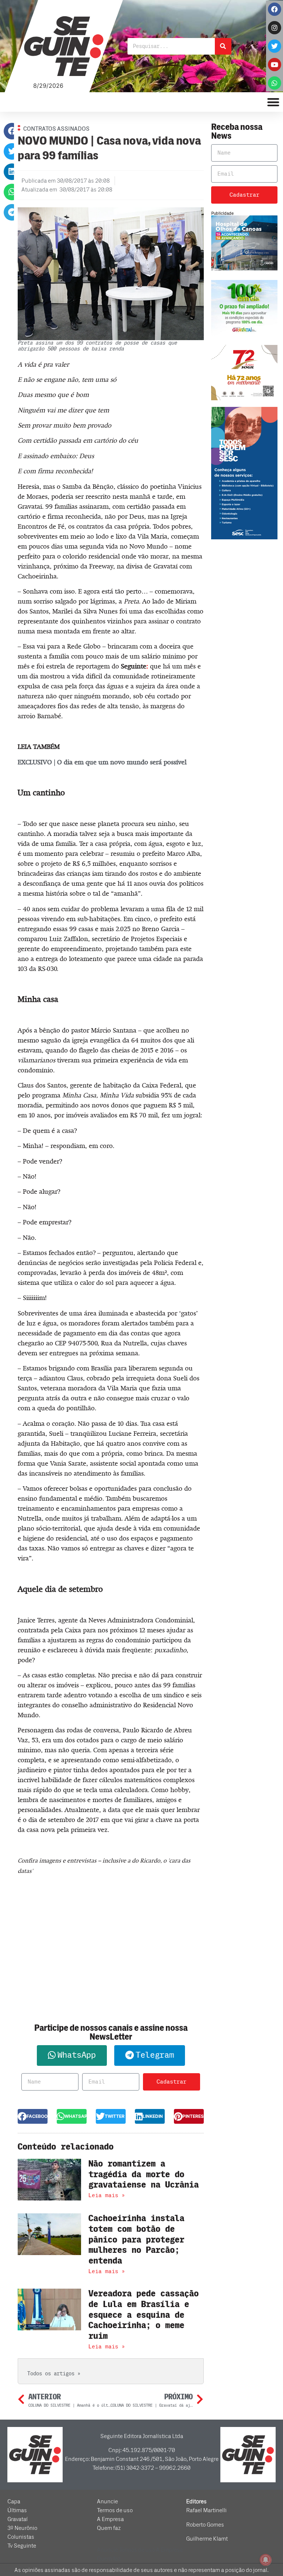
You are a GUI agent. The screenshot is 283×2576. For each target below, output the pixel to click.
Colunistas (21, 2537)
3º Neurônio (22, 2528)
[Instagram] (275, 28)
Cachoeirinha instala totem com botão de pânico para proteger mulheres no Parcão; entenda (136, 2240)
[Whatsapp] (275, 83)
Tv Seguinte (22, 2546)
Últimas (17, 2510)
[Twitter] (275, 46)
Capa (14, 2501)
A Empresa (110, 2519)
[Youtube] (275, 65)
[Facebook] (275, 9)
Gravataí (18, 2519)
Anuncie (107, 2501)
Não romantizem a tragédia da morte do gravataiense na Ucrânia (144, 2174)
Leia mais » (107, 2195)
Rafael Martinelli (206, 2510)
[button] (12, 131)
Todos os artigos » (54, 2374)
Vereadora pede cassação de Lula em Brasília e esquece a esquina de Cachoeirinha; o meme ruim (144, 2315)
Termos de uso (115, 2510)
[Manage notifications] (266, 2560)
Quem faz (109, 2528)
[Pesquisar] (223, 46)
